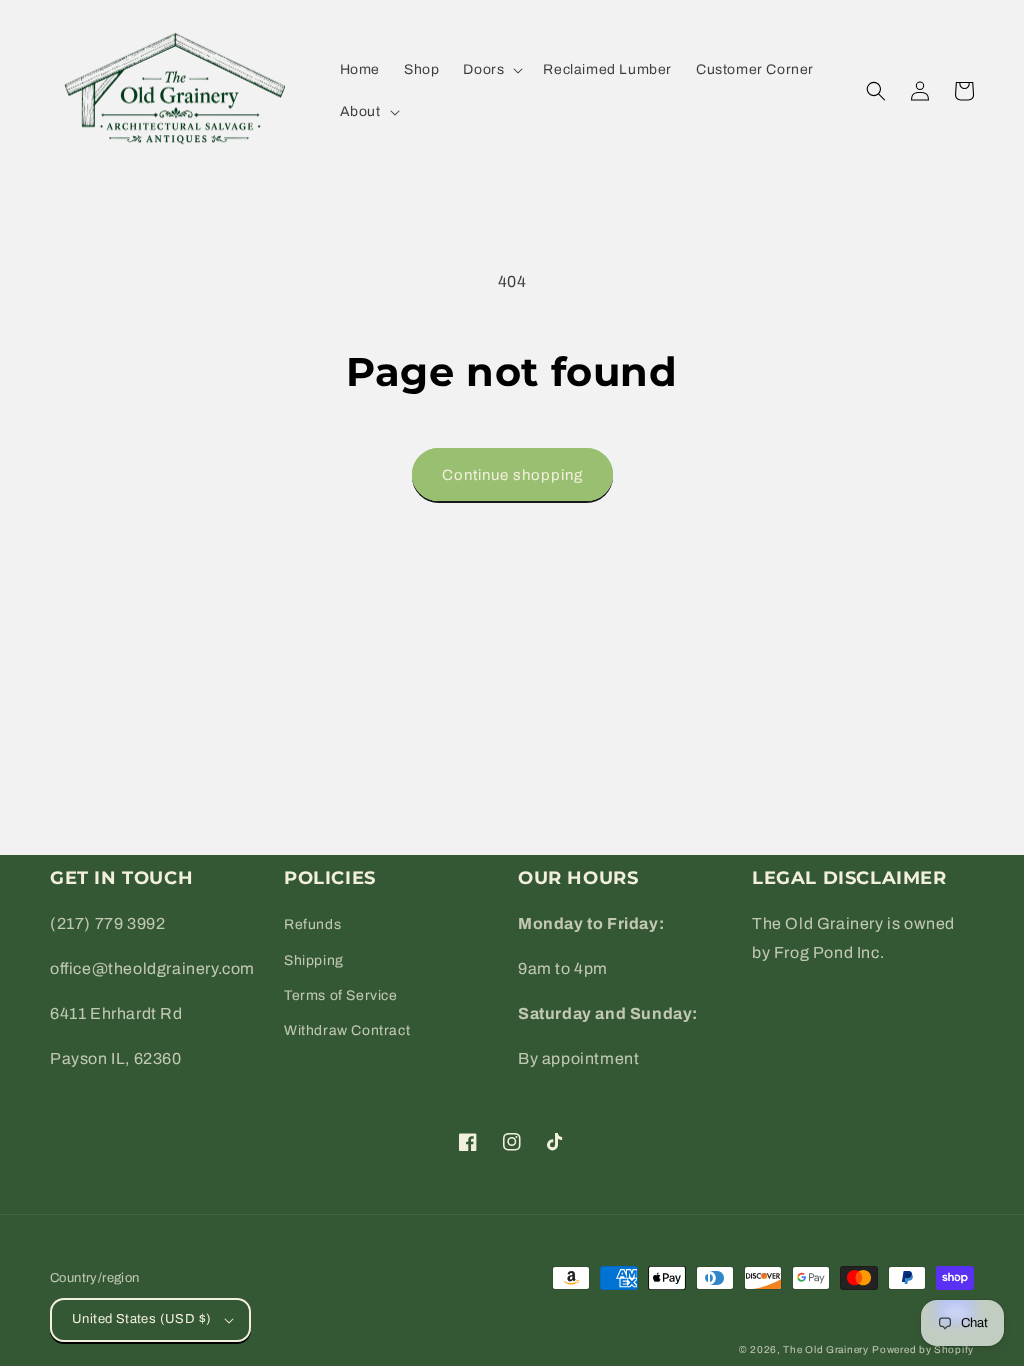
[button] (491, 70)
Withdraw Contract (347, 1030)
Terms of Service (341, 995)
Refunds (312, 924)
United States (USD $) (141, 1319)
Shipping (314, 960)
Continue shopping (512, 475)
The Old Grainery (825, 1349)
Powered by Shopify (923, 1349)
